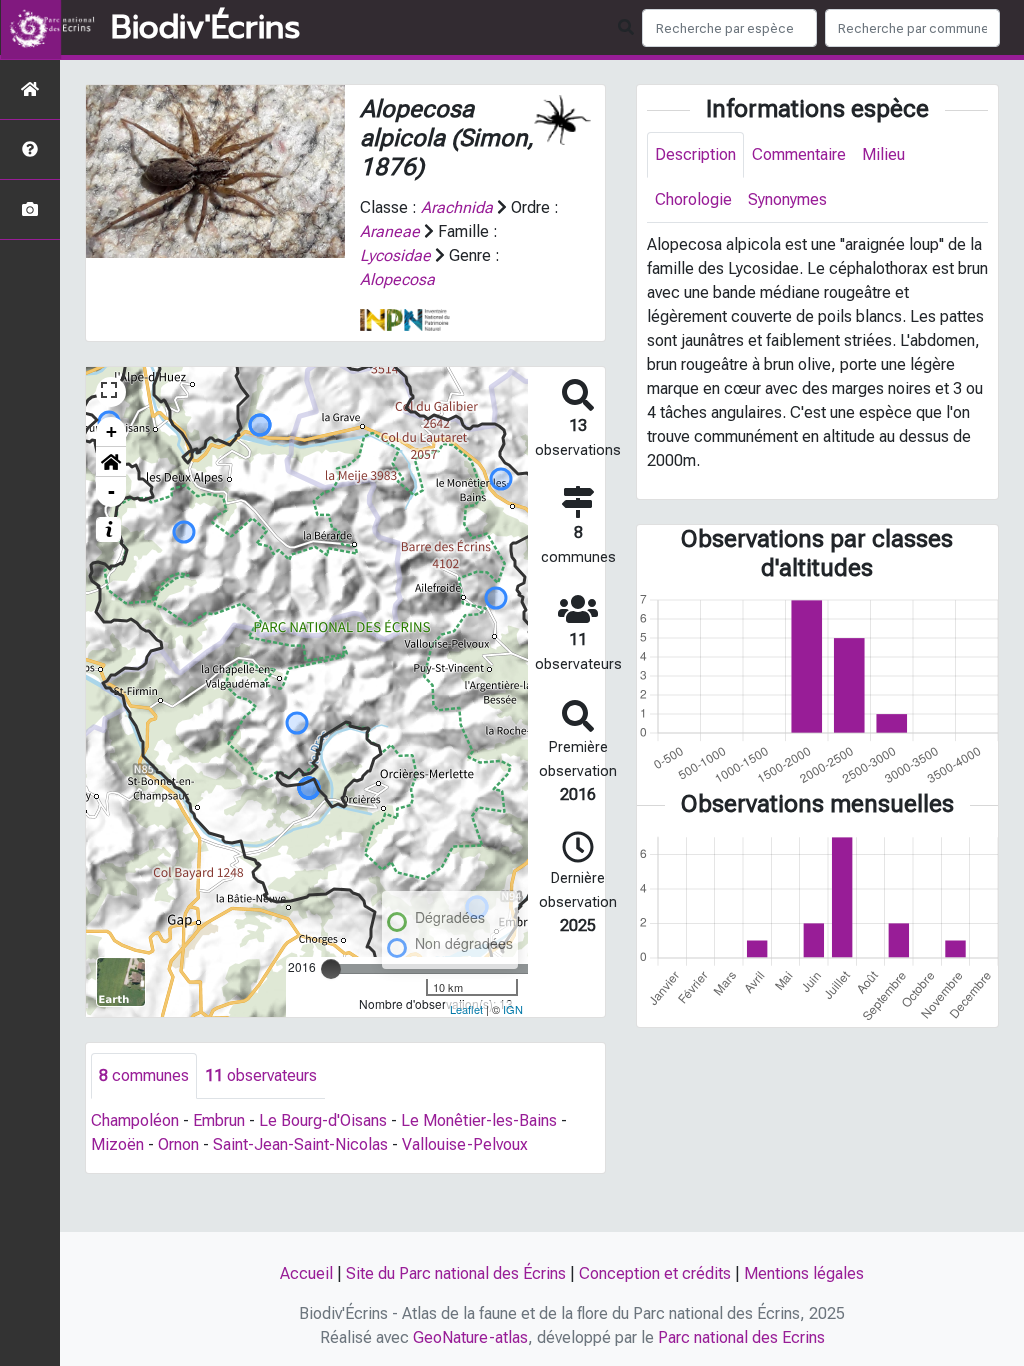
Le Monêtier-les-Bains (479, 1120)
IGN (513, 1009)
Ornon (178, 1144)
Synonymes (787, 199)
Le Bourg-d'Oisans (323, 1120)
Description (695, 154)
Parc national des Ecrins (741, 1337)
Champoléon (135, 1120)
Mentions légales (804, 1273)
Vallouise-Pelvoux (465, 1144)
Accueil (306, 1273)
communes (144, 1075)
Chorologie (693, 199)
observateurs (261, 1075)
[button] (111, 462)
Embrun (219, 1120)
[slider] (331, 969)
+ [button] (111, 431)
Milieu (883, 154)
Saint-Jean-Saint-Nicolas (300, 1144)
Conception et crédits (655, 1273)
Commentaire (799, 154)
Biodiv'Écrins (205, 28)
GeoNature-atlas (470, 1337)
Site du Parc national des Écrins (456, 1273)
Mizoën (117, 1144)
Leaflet (466, 1009)
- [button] (111, 491)
